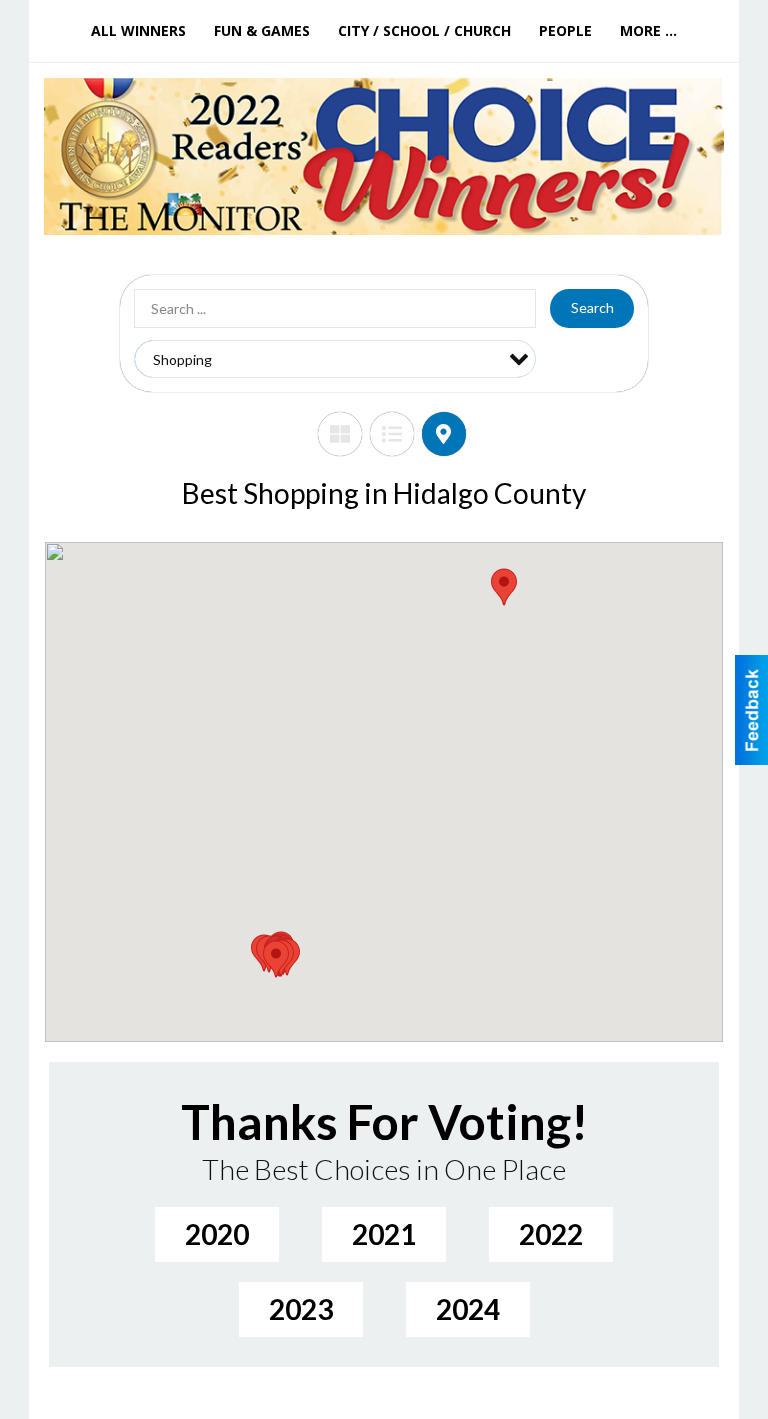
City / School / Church (424, 30)
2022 (551, 1234)
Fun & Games (262, 30)
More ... (648, 30)
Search (592, 307)
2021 (384, 1234)
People (565, 30)
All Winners (138, 30)
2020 (217, 1234)
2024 (468, 1309)
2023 (301, 1309)
